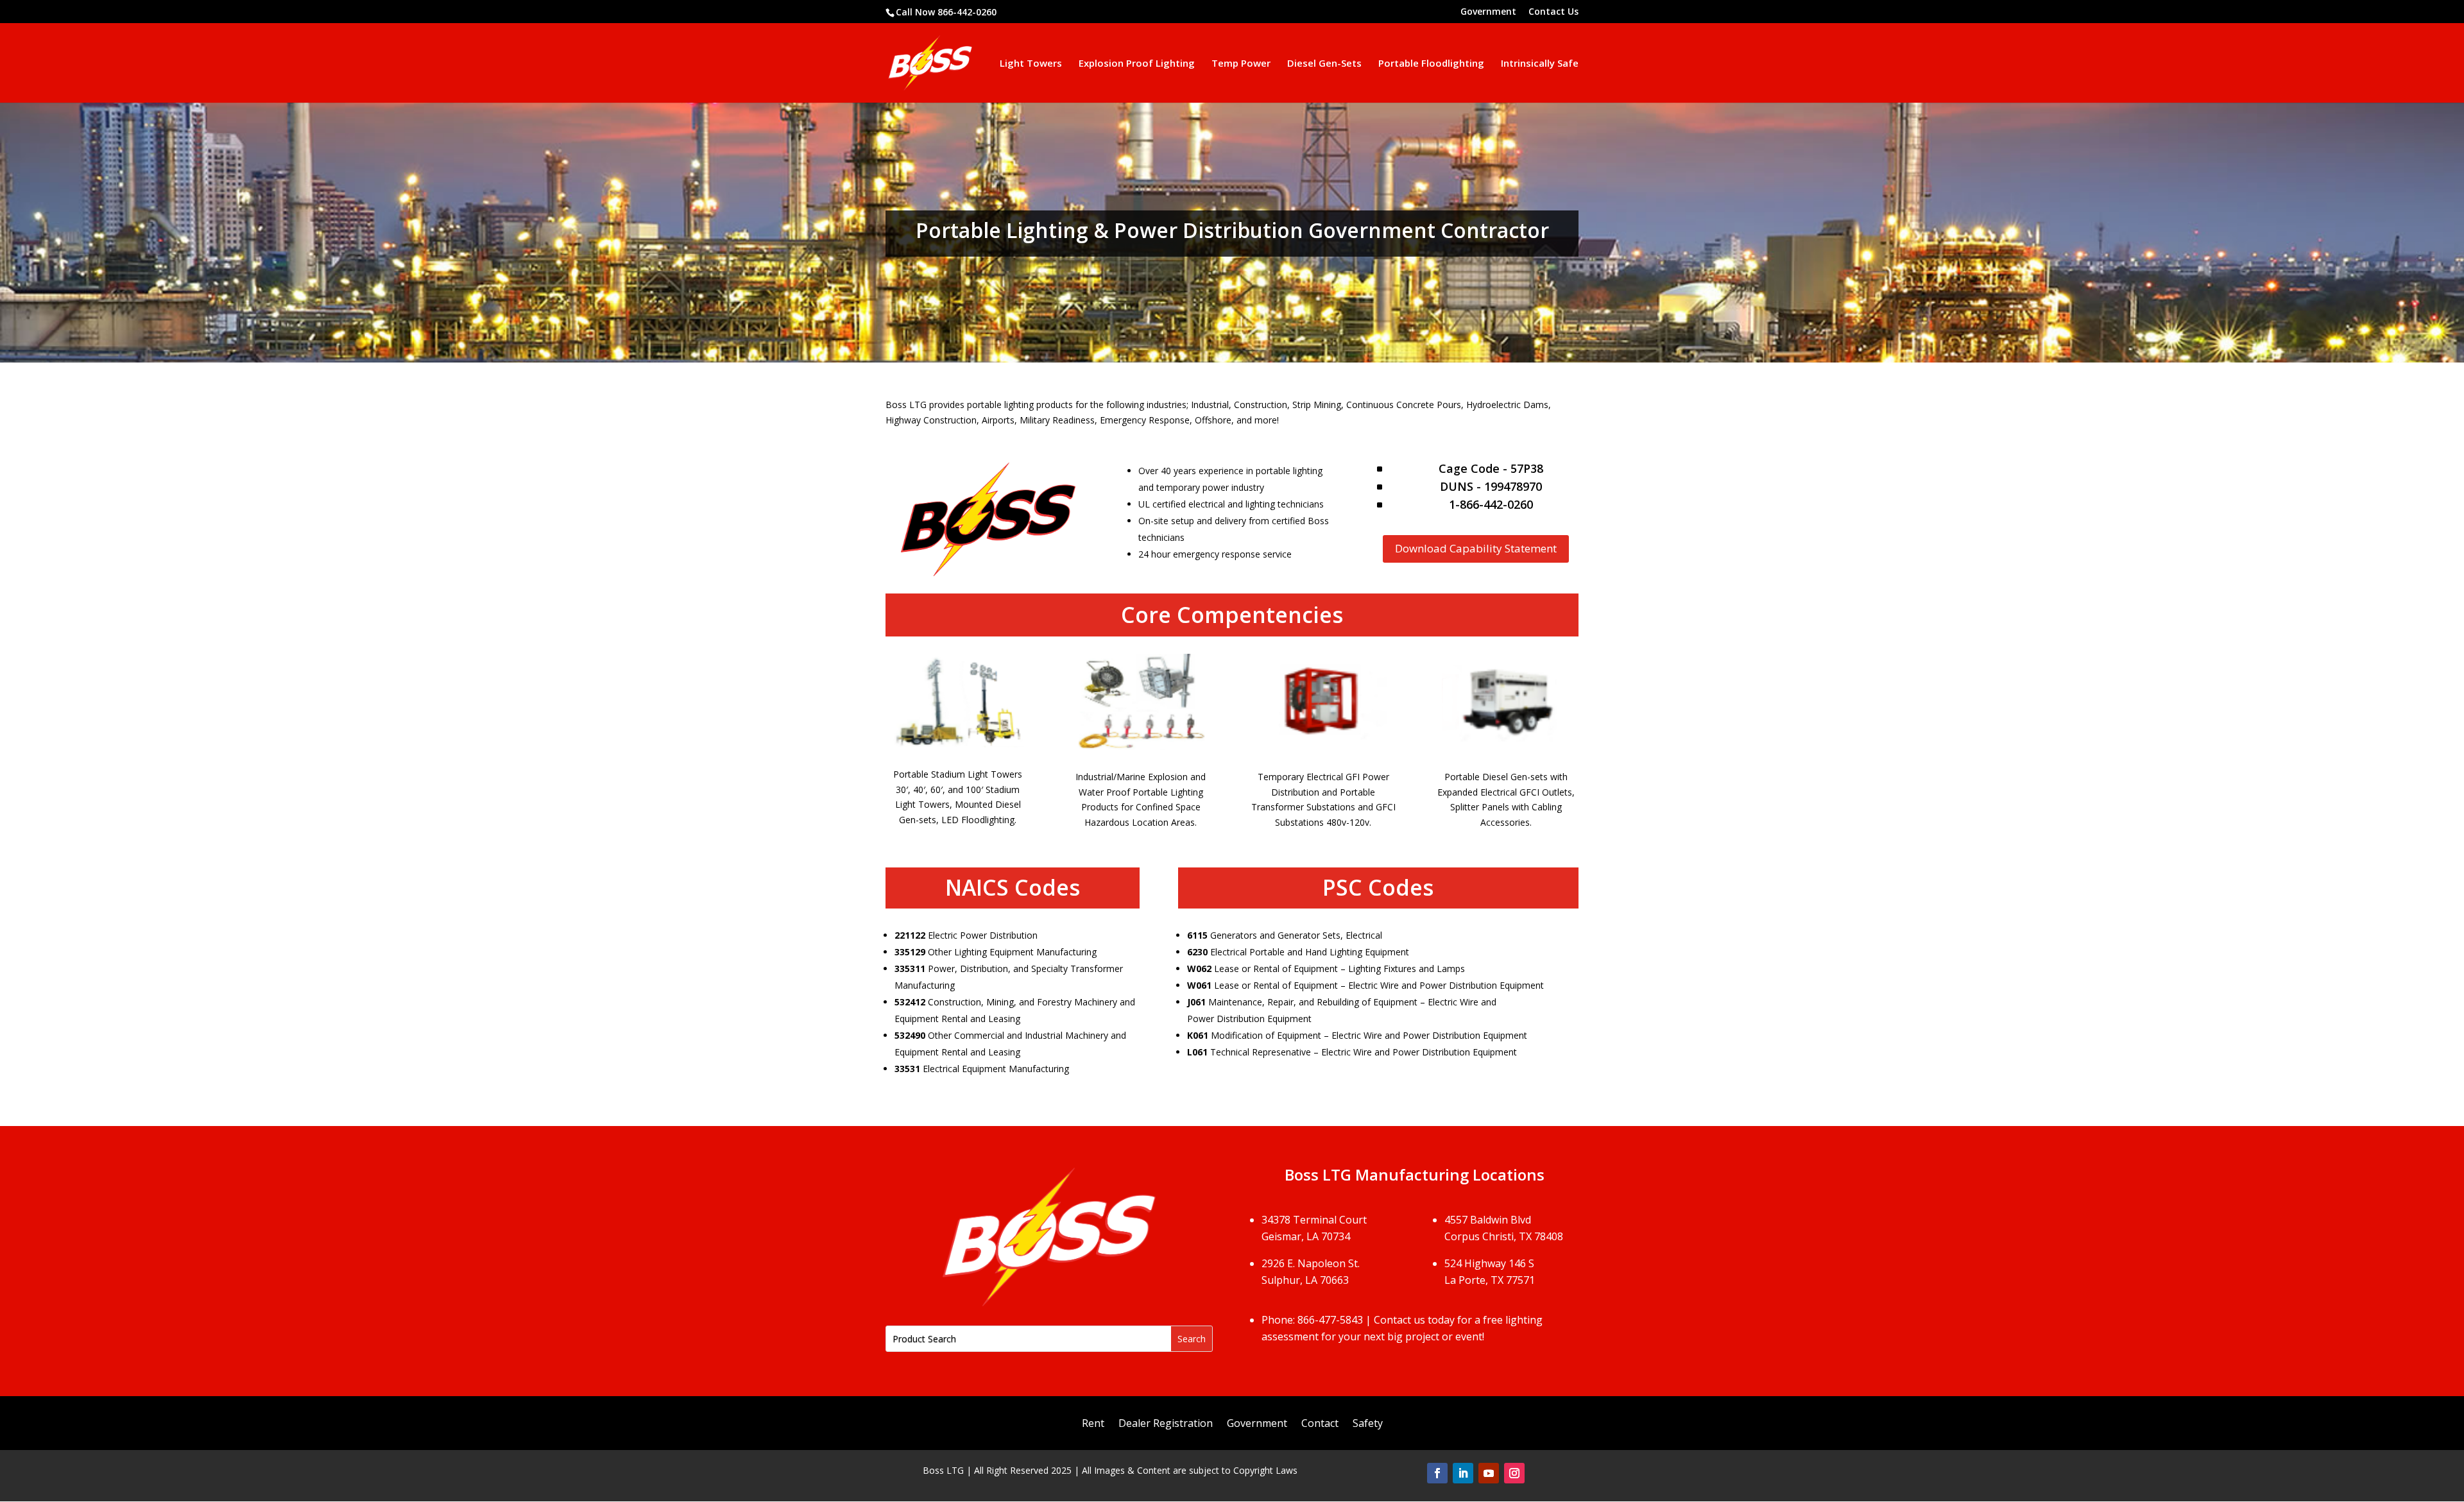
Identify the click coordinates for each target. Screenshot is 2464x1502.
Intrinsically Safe (1540, 64)
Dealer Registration (1166, 1424)
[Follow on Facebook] (1437, 1473)
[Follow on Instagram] (1514, 1473)
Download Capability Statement (1476, 548)
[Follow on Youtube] (1489, 1473)
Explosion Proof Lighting (1137, 64)
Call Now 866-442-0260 (946, 12)
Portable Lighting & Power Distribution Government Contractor (1232, 232)
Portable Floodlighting (1431, 64)
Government (1488, 12)
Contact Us (1553, 12)
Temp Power (1241, 64)
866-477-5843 (1330, 1320)
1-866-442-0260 (1491, 504)
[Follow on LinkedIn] (1463, 1473)
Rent (1093, 1424)
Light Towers (1031, 64)
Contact (1320, 1424)
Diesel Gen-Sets (1324, 64)
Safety (1368, 1424)
